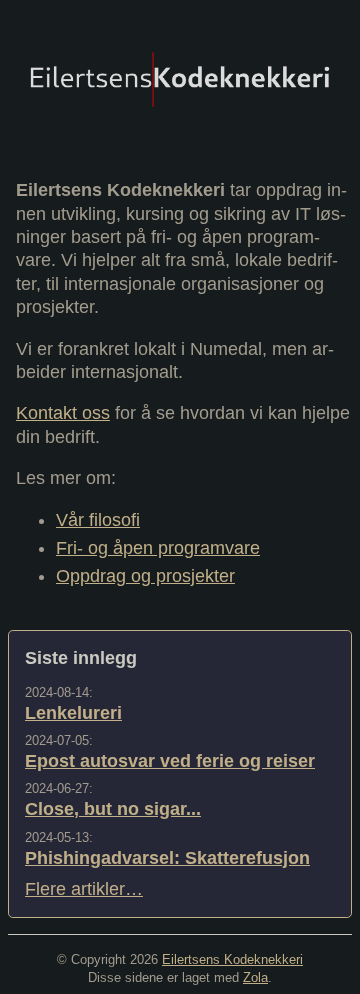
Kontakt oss (63, 413)
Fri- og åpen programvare (158, 548)
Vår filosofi (98, 520)
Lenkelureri (73, 713)
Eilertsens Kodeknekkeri (232, 959)
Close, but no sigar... (113, 809)
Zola (255, 977)
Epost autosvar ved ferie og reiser (170, 761)
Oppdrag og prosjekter (145, 576)
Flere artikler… (84, 889)
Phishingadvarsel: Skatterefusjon (167, 858)
